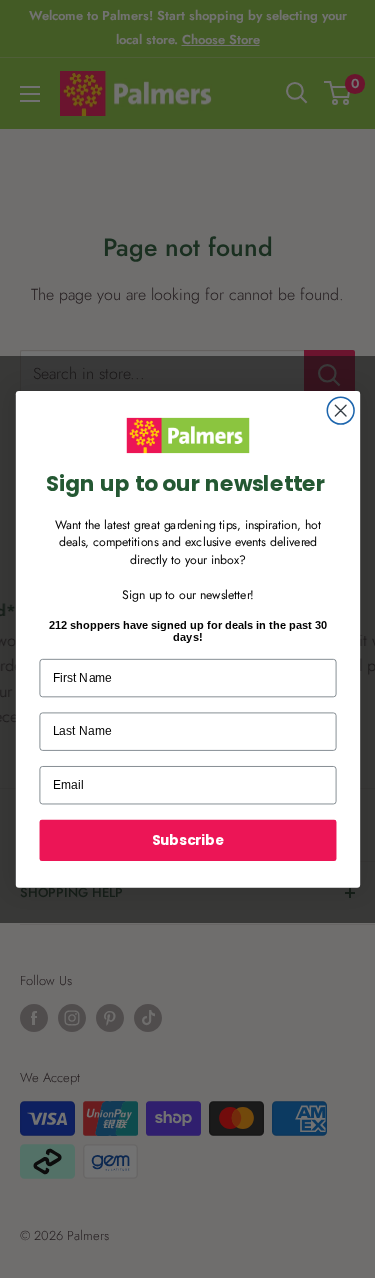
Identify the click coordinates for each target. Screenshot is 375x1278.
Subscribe (187, 839)
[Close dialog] (340, 410)
